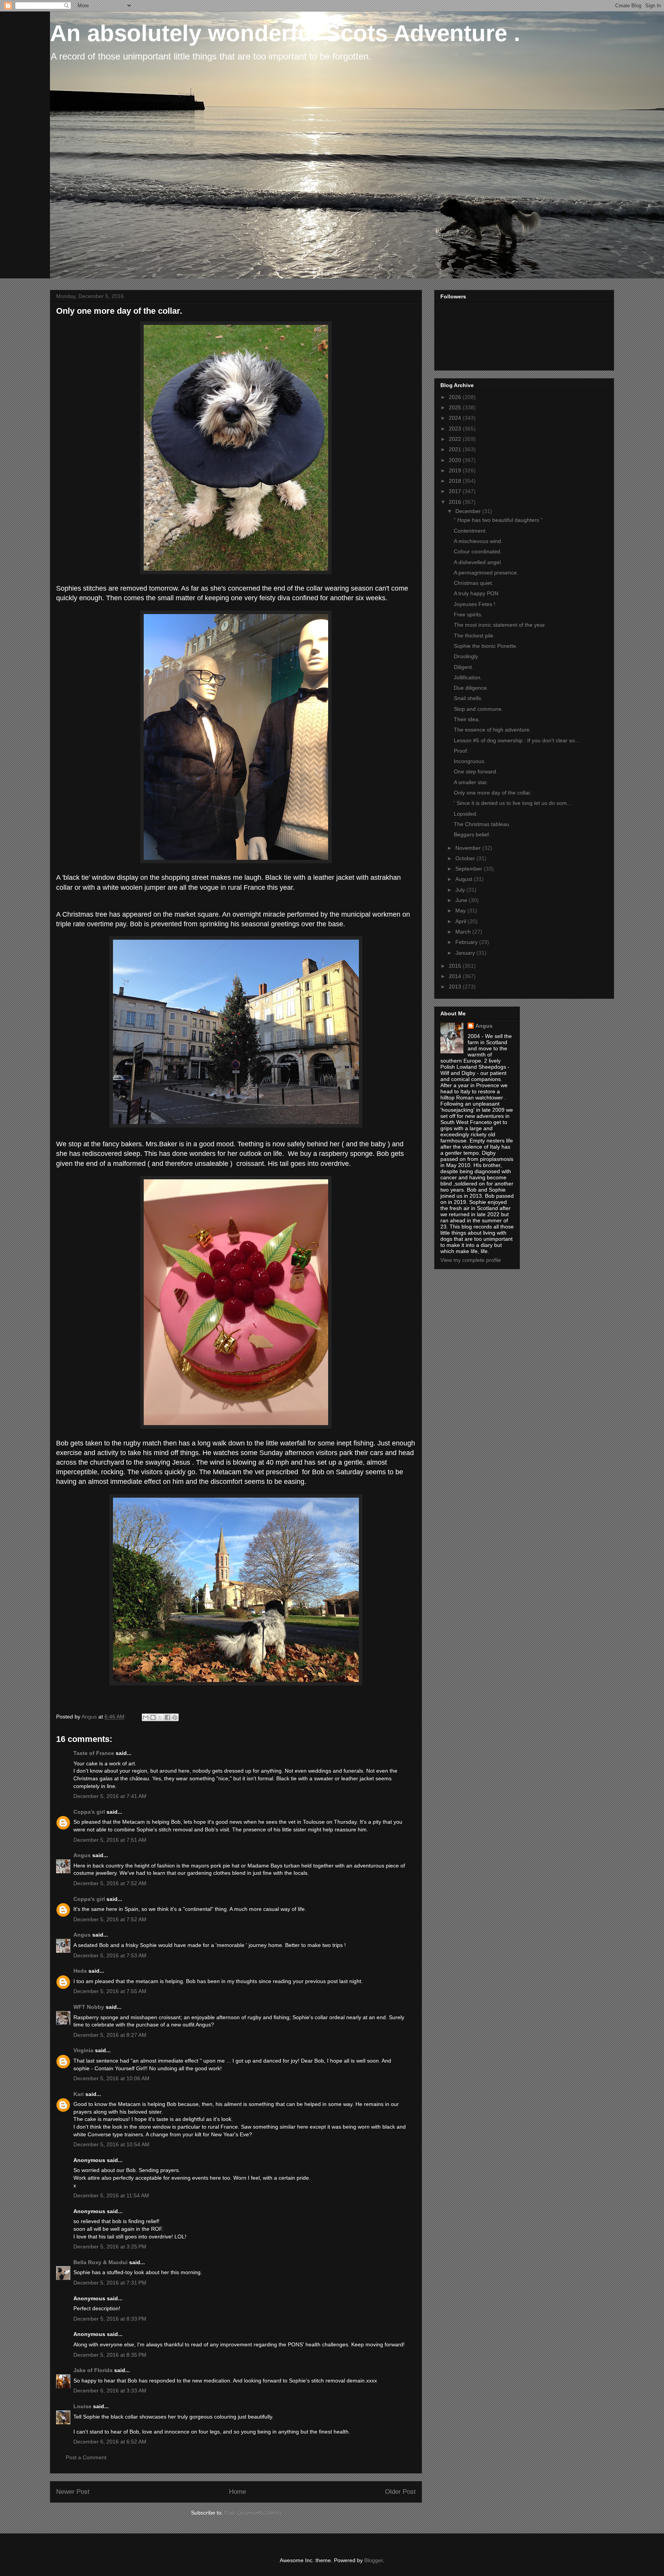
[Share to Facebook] (168, 1717)
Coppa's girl (89, 1812)
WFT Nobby (89, 2007)
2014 (456, 976)
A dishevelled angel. (478, 562)
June (462, 900)
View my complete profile (471, 1260)
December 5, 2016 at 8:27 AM (110, 2035)
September (470, 869)
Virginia (83, 2050)
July (461, 890)
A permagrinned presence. (486, 573)
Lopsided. (466, 814)
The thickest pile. (474, 636)
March (464, 932)
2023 (456, 429)
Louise (82, 2406)
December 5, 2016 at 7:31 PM (110, 2283)
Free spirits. (468, 614)
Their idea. (467, 719)
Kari (79, 2094)
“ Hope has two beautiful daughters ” (498, 520)
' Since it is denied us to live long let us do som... (513, 803)
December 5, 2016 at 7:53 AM (110, 1955)
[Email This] (146, 1717)
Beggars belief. (472, 834)
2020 (456, 460)
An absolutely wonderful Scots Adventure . (285, 33)
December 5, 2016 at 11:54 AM (111, 2195)
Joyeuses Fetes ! (475, 604)
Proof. (461, 751)
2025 (456, 407)
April (461, 921)
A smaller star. (471, 782)
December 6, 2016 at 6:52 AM (110, 2442)
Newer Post (73, 2492)
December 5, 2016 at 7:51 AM (110, 1840)
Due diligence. (471, 688)
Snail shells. (468, 698)
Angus (82, 1855)
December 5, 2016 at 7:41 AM (110, 1796)
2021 (456, 449)
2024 (456, 418)
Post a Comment (86, 2457)
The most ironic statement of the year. (500, 625)
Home (237, 2492)
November (469, 848)
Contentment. (470, 531)
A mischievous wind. (478, 541)
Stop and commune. (478, 709)
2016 (456, 502)
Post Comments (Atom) (253, 2513)
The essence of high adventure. (492, 730)
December (469, 511)
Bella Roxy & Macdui (100, 2262)
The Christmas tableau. (482, 824)
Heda (80, 1971)
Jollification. (468, 677)
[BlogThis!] (153, 1717)
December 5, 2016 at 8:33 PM (110, 2319)
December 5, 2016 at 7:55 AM (110, 1991)
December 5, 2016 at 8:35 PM (110, 2355)
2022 (456, 439)
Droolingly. (466, 656)
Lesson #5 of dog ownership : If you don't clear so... (517, 740)
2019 (456, 470)
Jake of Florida (93, 2370)
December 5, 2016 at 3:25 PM (110, 2247)
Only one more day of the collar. (493, 793)
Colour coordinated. (478, 551)
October (466, 858)
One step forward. (476, 771)
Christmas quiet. (474, 583)
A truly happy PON (476, 593)
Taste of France (94, 1753)
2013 (456, 987)
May (461, 911)
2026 (456, 397)
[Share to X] (160, 1717)
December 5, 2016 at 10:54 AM (111, 2144)
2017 (456, 491)
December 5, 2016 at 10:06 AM (111, 2078)
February (467, 942)
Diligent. (464, 667)
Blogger (373, 2560)
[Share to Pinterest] (175, 1717)
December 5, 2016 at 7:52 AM (110, 1883)
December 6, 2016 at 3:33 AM (110, 2391)
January (466, 953)
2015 (456, 966)
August (465, 879)
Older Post (400, 2492)
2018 (456, 481)
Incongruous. (470, 761)
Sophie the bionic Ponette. (486, 646)
